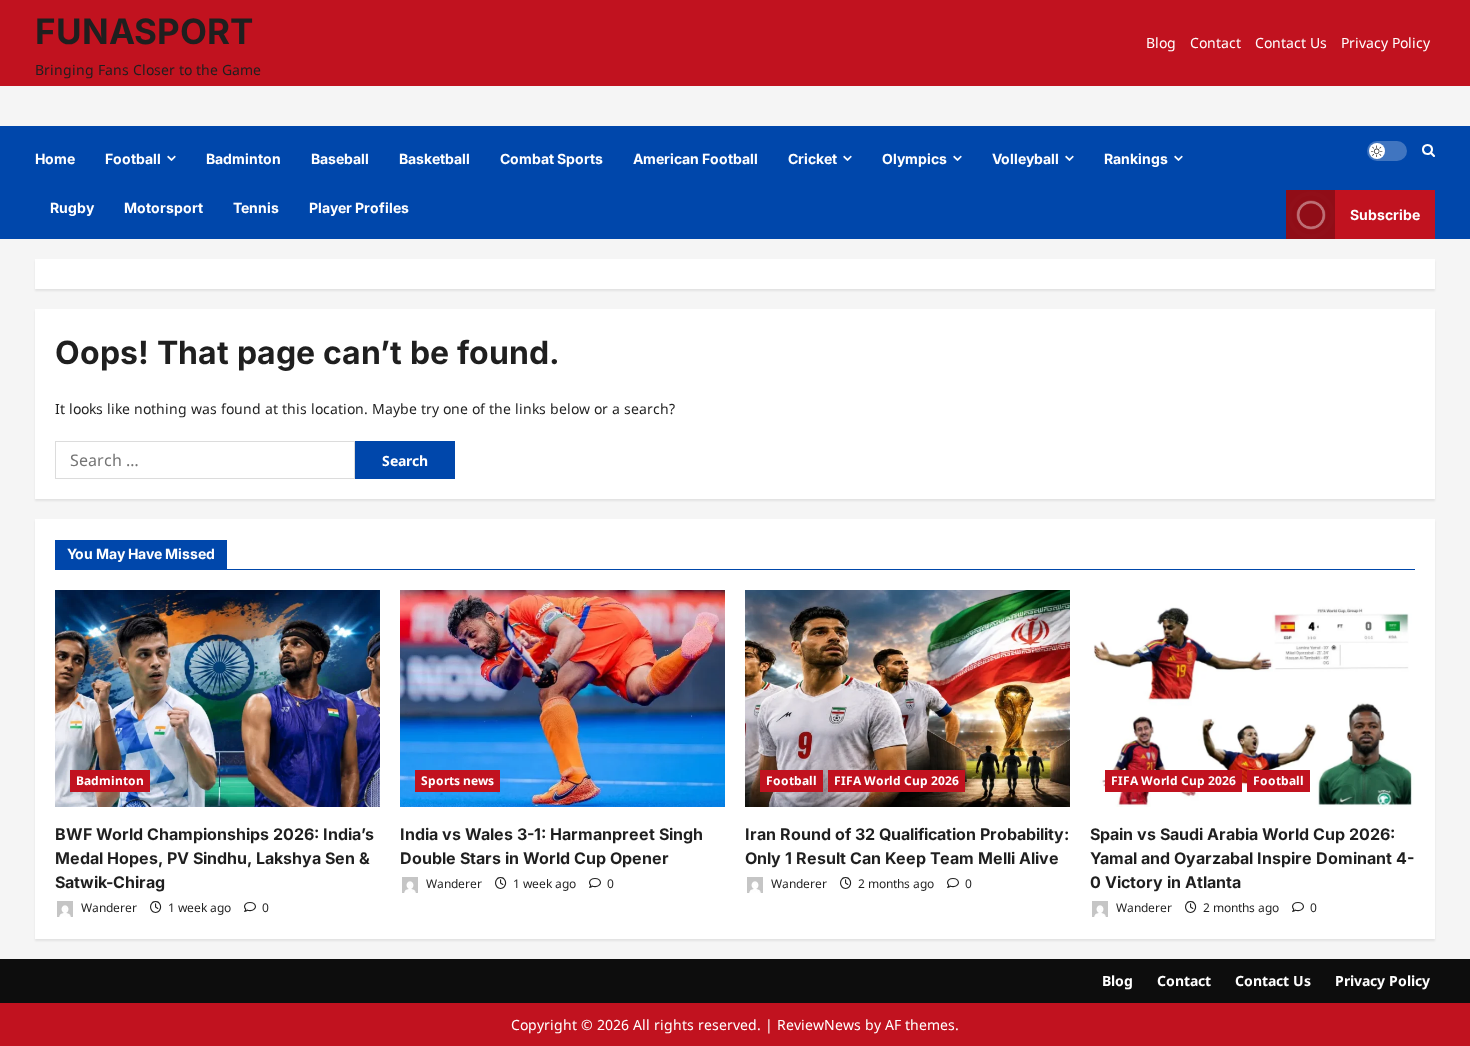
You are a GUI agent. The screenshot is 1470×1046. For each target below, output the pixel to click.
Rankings (1136, 158)
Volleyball (1025, 158)
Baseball (340, 158)
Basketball (434, 158)
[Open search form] (1428, 150)
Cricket (812, 158)
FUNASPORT (144, 31)
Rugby (72, 207)
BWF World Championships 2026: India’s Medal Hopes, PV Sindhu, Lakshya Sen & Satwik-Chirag (214, 858)
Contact (1215, 42)
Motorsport (163, 207)
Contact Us (1291, 42)
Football (133, 158)
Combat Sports (551, 158)
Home (55, 158)
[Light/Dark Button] (1387, 151)
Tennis (256, 207)
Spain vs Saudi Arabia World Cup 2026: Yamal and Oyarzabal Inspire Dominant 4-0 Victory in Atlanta (1252, 858)
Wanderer (107, 907)
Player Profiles (359, 207)
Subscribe (1385, 214)
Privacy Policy (1385, 42)
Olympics (914, 158)
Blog (1161, 42)
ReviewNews (819, 1024)
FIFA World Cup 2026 (896, 780)
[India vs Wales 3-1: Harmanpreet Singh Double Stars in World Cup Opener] (562, 698)
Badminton (243, 158)
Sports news (457, 780)
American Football (695, 158)
